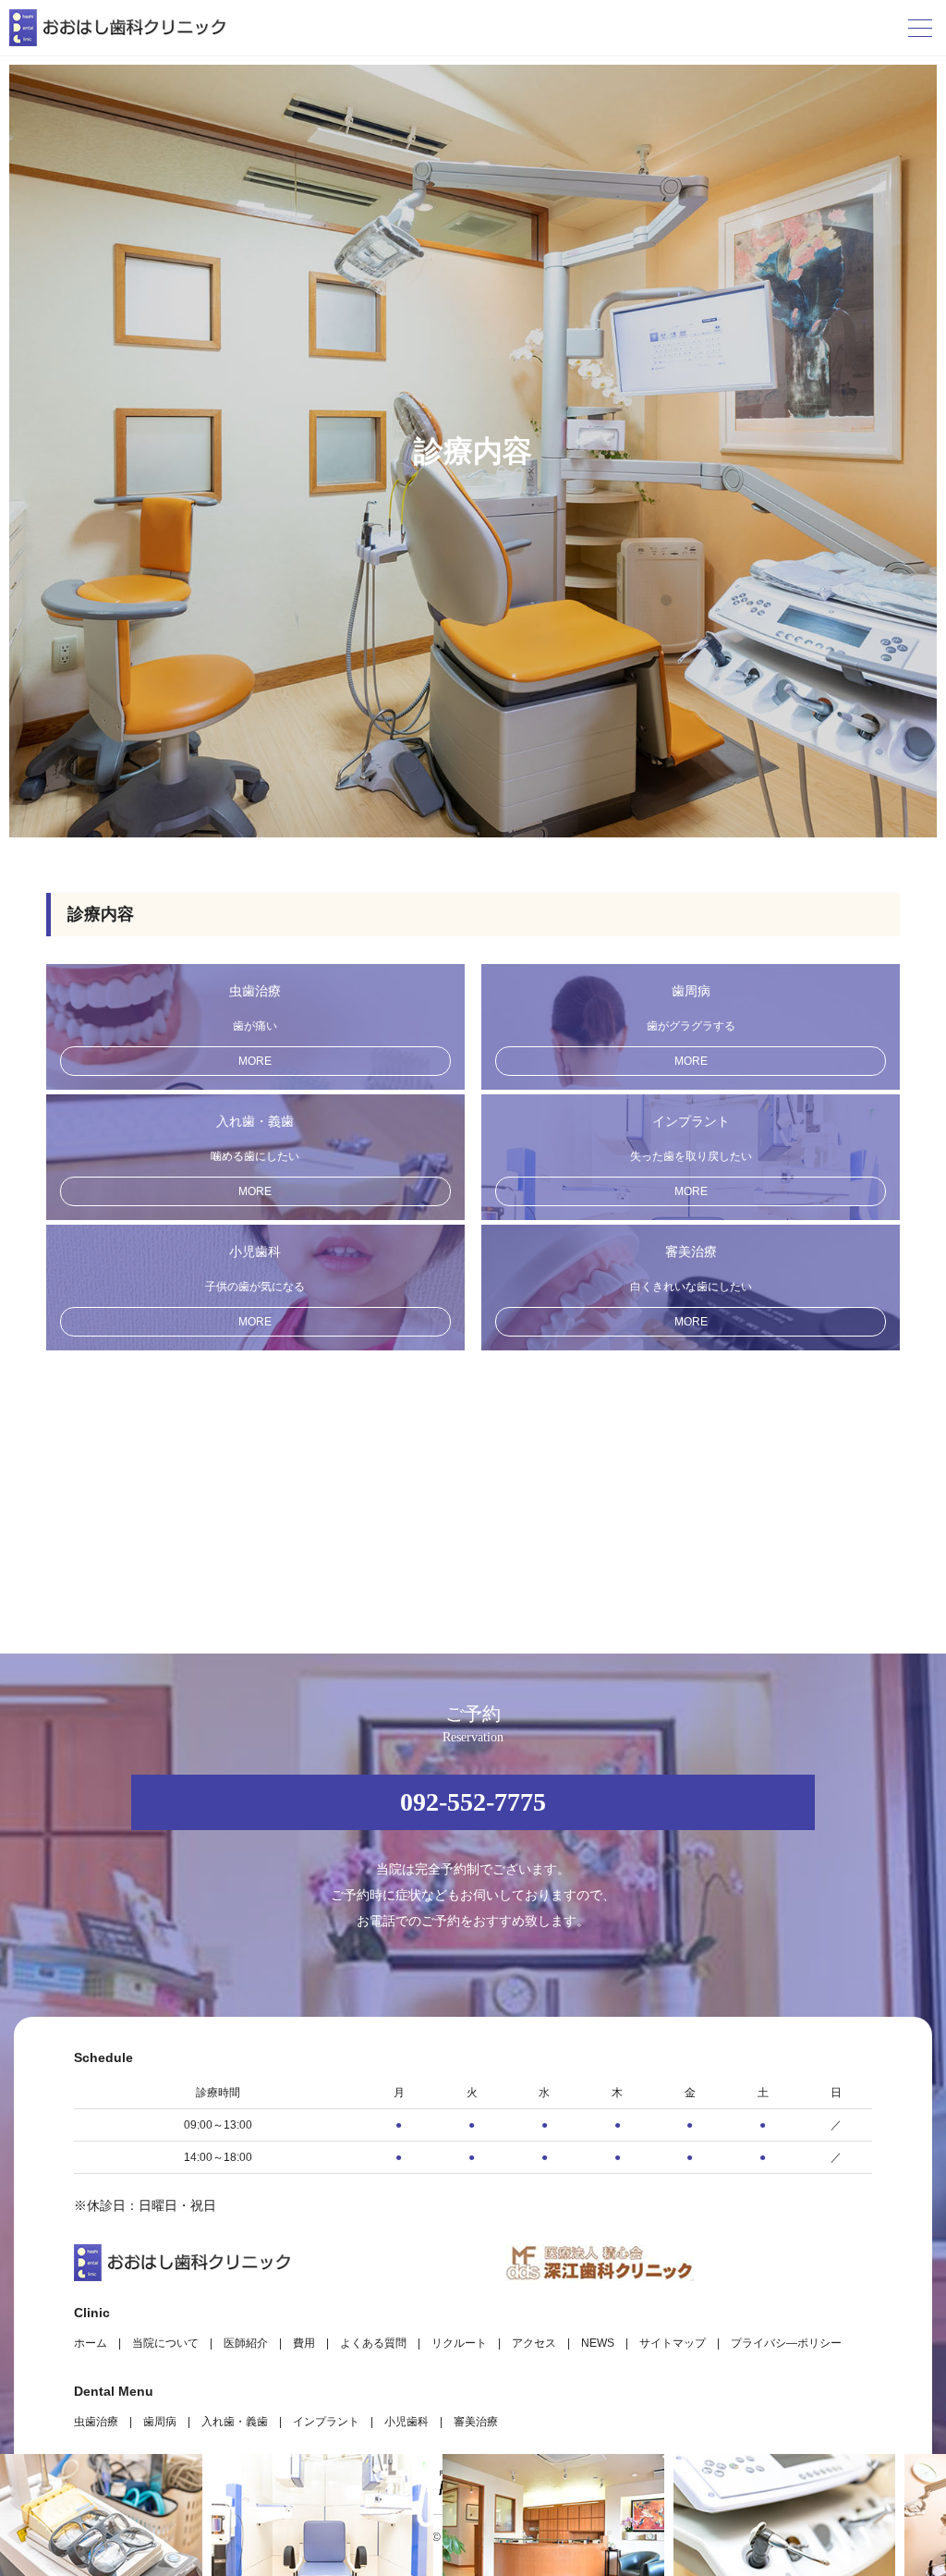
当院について (165, 2343)
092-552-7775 (473, 1802)
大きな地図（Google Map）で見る (799, 2418)
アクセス (534, 2343)
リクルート (459, 2343)
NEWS (598, 2343)
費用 (304, 2343)
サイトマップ (673, 2343)
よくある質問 (373, 2343)
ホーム (91, 2343)
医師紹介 (246, 2343)
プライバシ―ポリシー (786, 2343)
